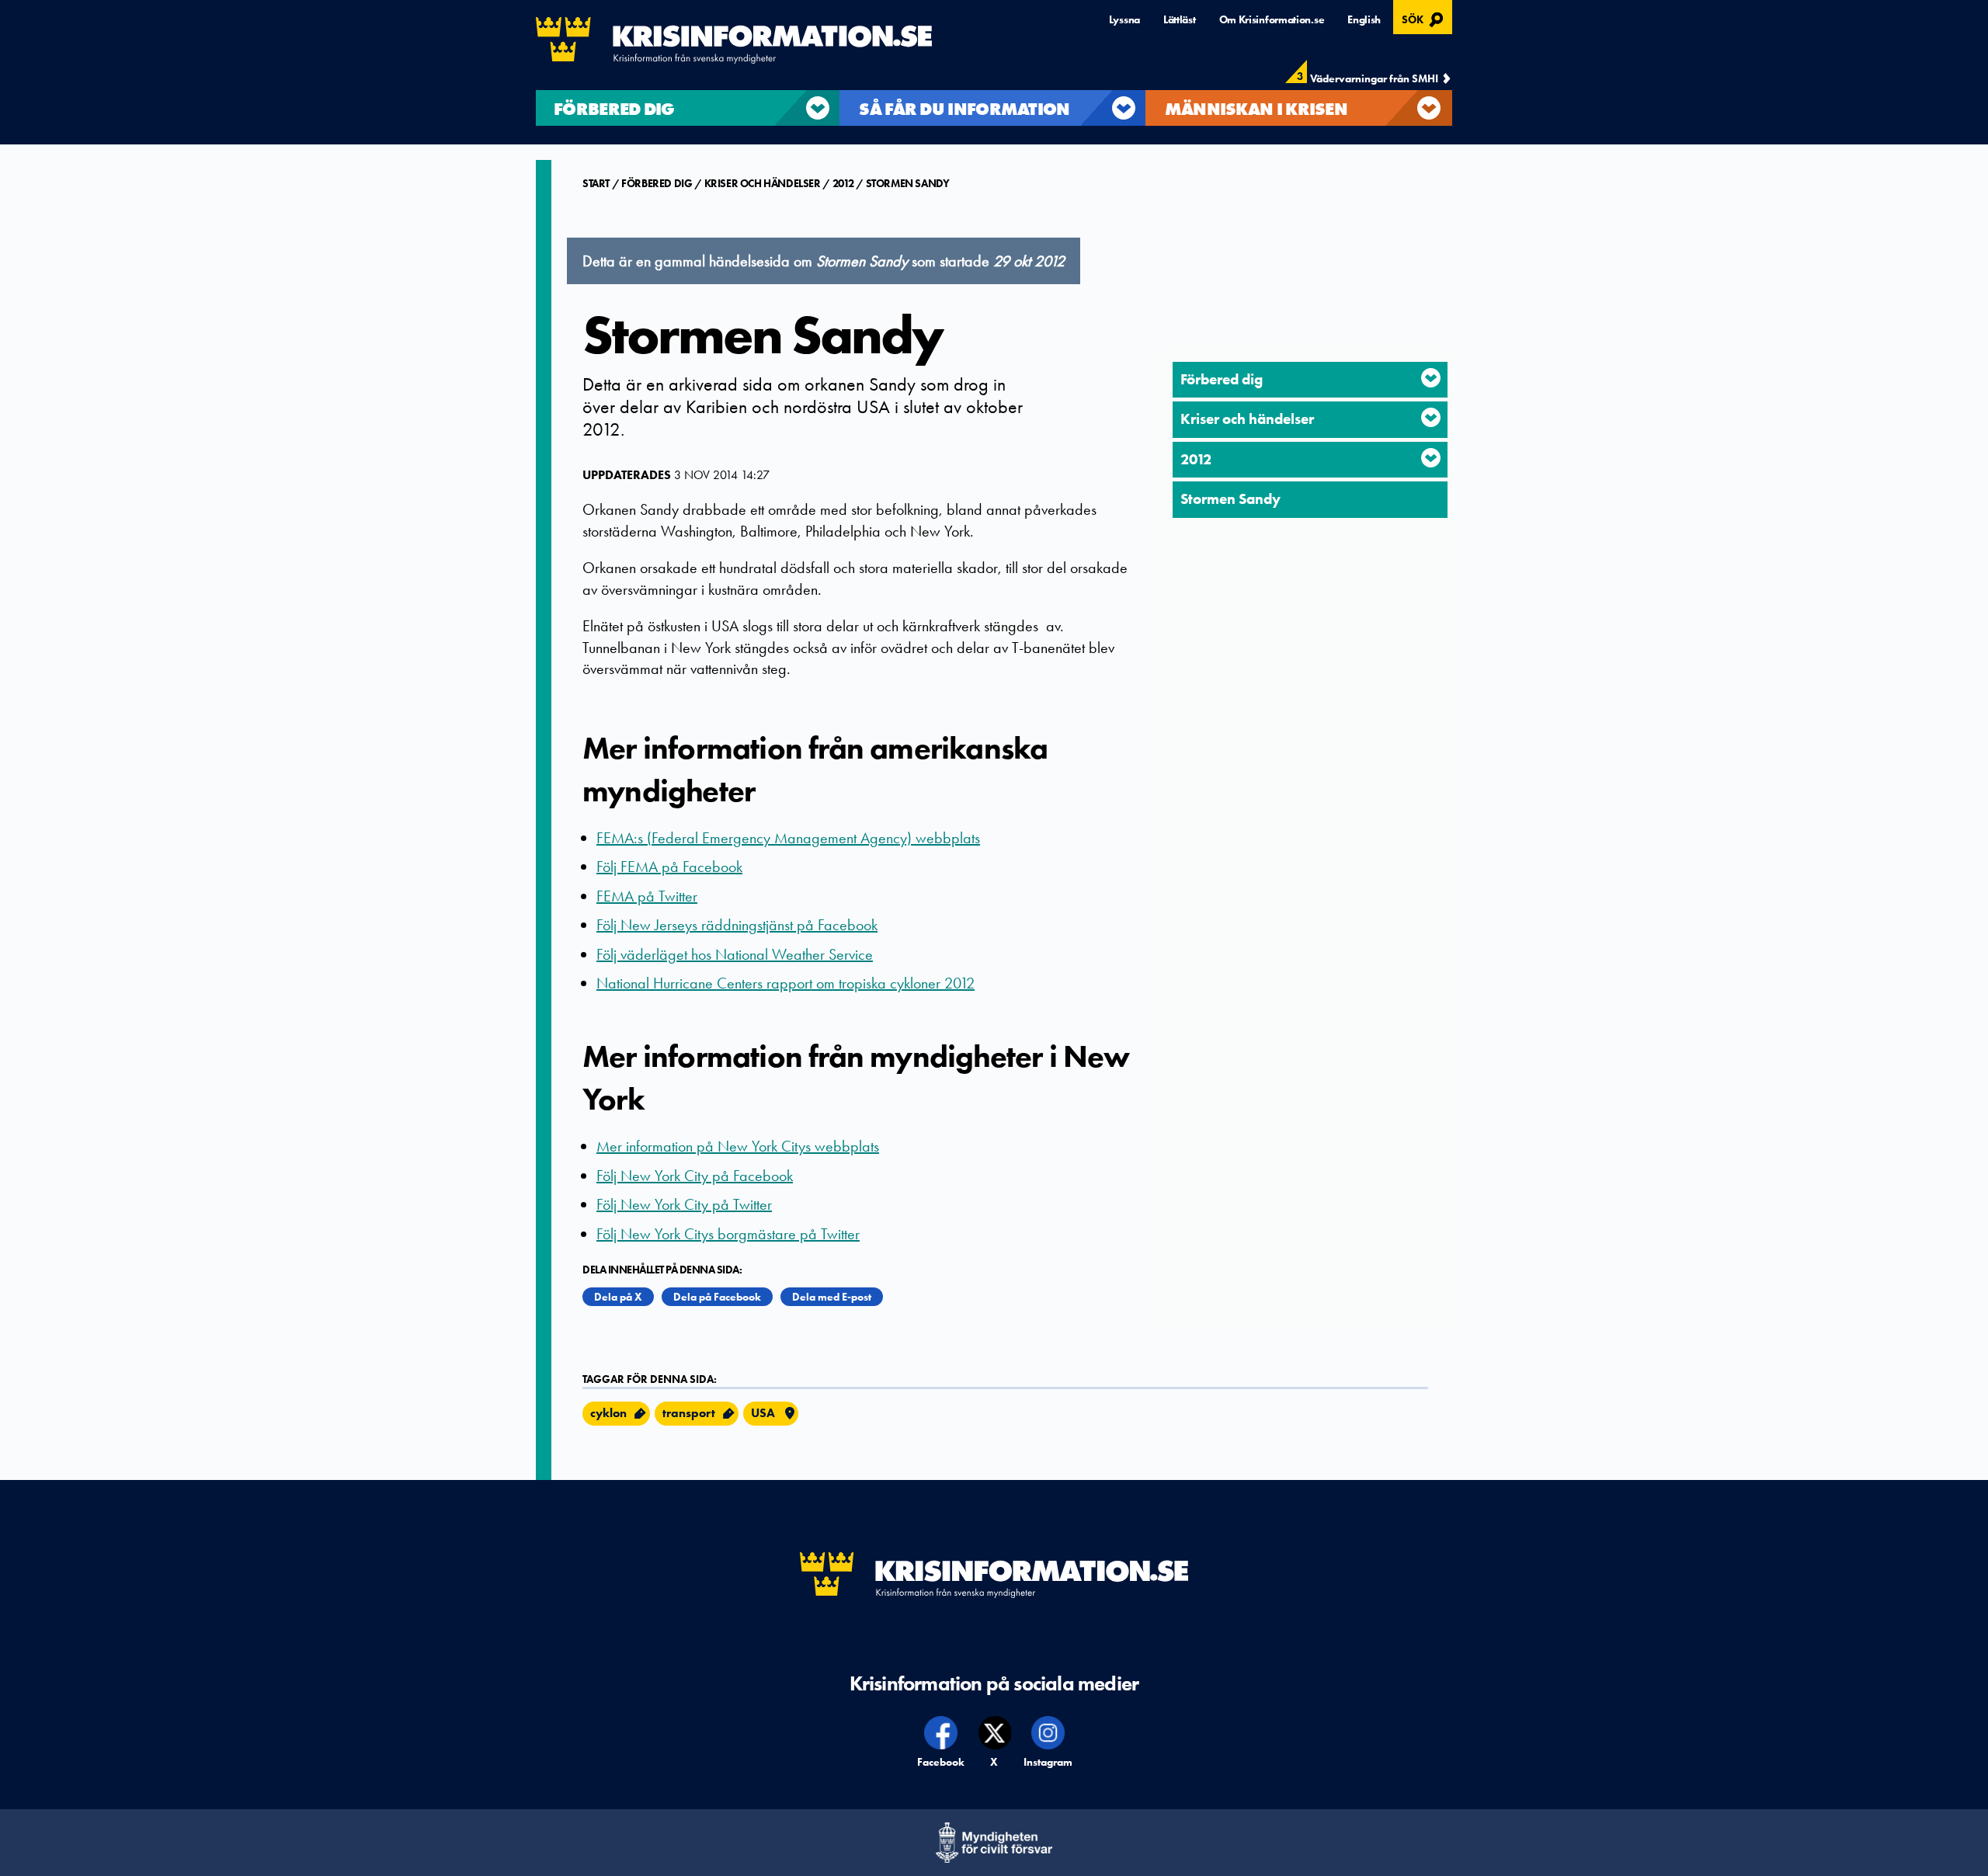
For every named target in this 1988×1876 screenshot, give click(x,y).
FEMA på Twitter (647, 896)
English (1364, 19)
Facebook (942, 1762)
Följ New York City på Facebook (695, 1176)
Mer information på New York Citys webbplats (738, 1146)
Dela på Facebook (717, 1297)
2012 (843, 183)
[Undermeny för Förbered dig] (1431, 378)
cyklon (608, 1413)
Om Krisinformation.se (1272, 19)
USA (763, 1413)
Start (597, 183)
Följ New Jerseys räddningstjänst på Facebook (737, 925)
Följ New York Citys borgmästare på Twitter (728, 1234)
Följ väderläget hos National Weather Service (735, 954)
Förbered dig (657, 183)
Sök (1425, 18)
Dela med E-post (832, 1297)
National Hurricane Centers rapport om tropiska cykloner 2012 (785, 983)
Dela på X (618, 1297)
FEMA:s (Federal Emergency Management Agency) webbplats (788, 838)
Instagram (1048, 1762)
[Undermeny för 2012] (1431, 458)
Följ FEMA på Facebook (669, 867)
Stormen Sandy (908, 183)
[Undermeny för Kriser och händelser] (1431, 417)
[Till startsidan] (734, 40)
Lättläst (1180, 19)
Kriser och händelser (763, 183)
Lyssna (1124, 19)
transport (689, 1413)
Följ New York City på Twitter (684, 1204)
